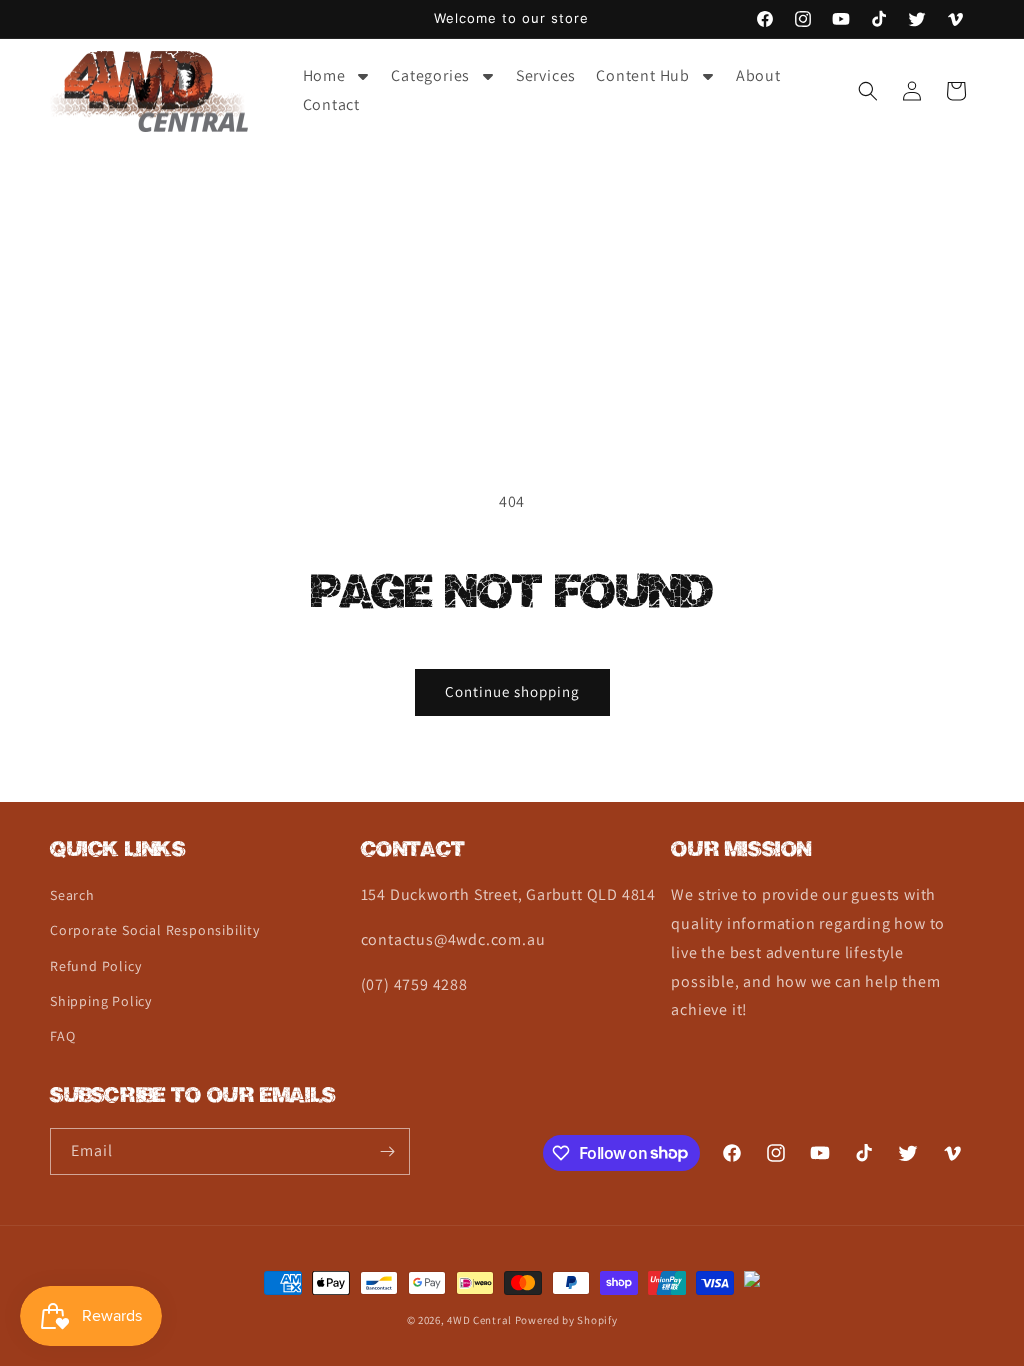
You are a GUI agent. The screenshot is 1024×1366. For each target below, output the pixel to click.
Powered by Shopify (566, 1320)
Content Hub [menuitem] (643, 75)
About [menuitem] (758, 75)
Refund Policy (95, 966)
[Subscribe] (387, 1151)
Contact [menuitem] (332, 104)
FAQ (62, 1036)
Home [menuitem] (324, 75)
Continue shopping (512, 691)
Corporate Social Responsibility (155, 930)
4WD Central (479, 1320)
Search (72, 895)
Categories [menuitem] (430, 75)
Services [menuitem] (546, 75)
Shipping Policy (101, 1001)
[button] (868, 91)
